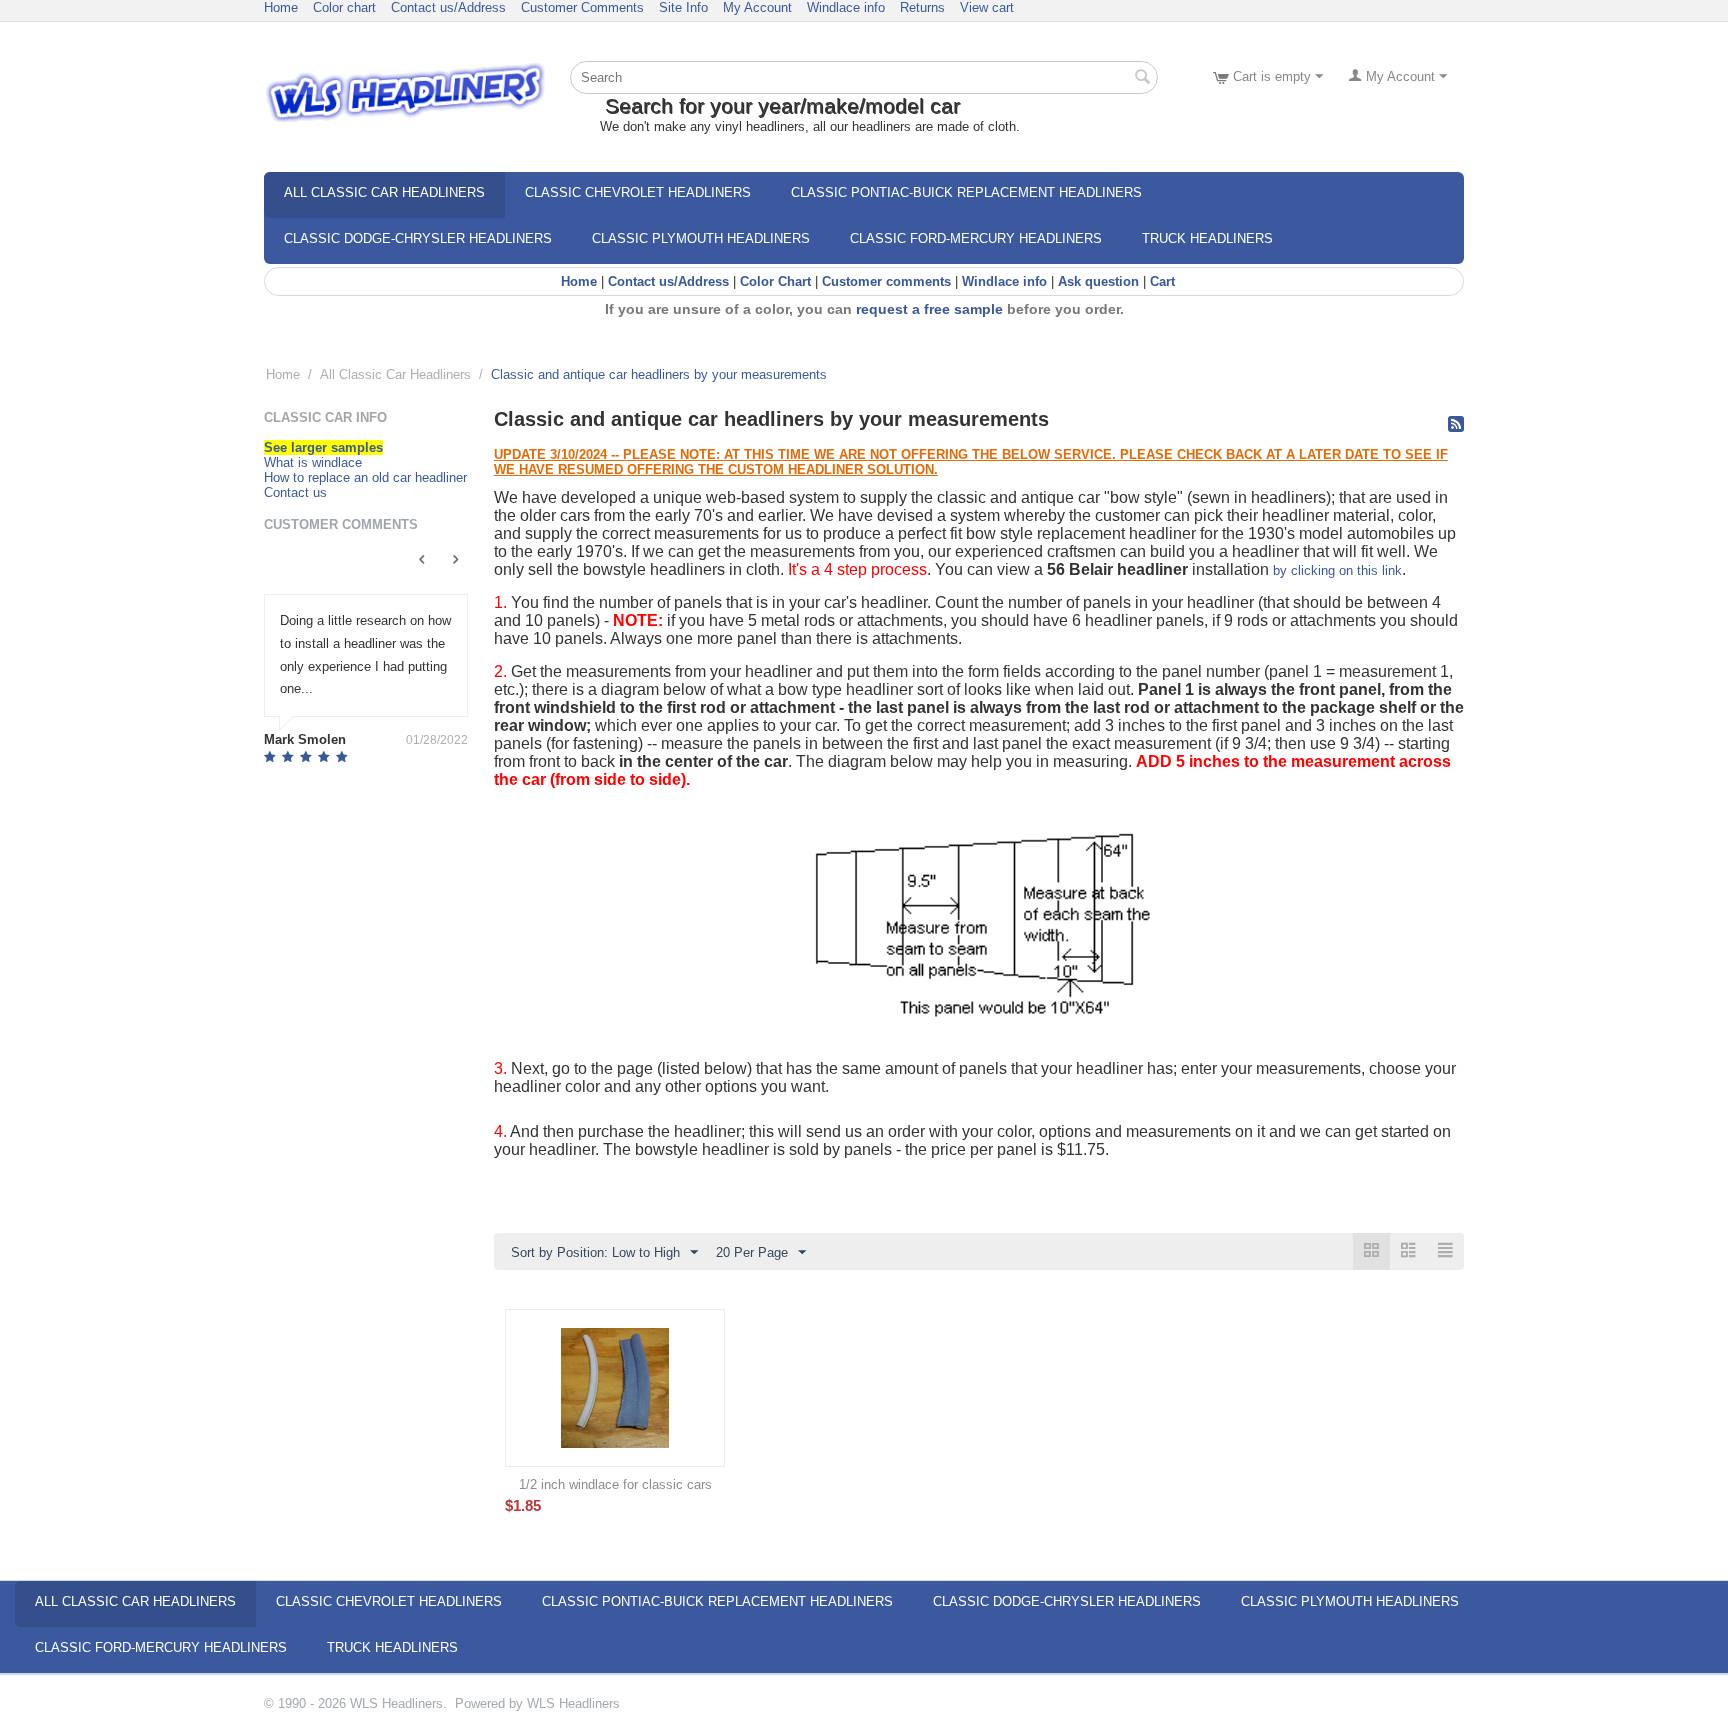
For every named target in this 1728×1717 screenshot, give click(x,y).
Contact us (295, 492)
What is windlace (313, 462)
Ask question (1098, 281)
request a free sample (929, 309)
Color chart (344, 7)
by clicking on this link (1337, 570)
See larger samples (323, 447)
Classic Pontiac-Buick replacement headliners (966, 192)
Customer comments (886, 281)
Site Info (683, 7)
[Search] (1143, 79)
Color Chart (775, 281)
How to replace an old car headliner (365, 477)
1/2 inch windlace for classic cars (615, 1484)
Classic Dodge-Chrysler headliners (418, 238)
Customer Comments (582, 7)
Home (281, 7)
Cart (1162, 281)
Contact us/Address (448, 7)
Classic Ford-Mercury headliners (976, 238)
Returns (922, 7)
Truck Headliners (1207, 238)
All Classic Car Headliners (384, 192)
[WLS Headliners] (404, 91)
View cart (987, 7)
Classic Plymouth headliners (701, 238)
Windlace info (846, 7)
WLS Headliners (573, 1703)
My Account (757, 7)
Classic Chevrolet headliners (638, 192)
